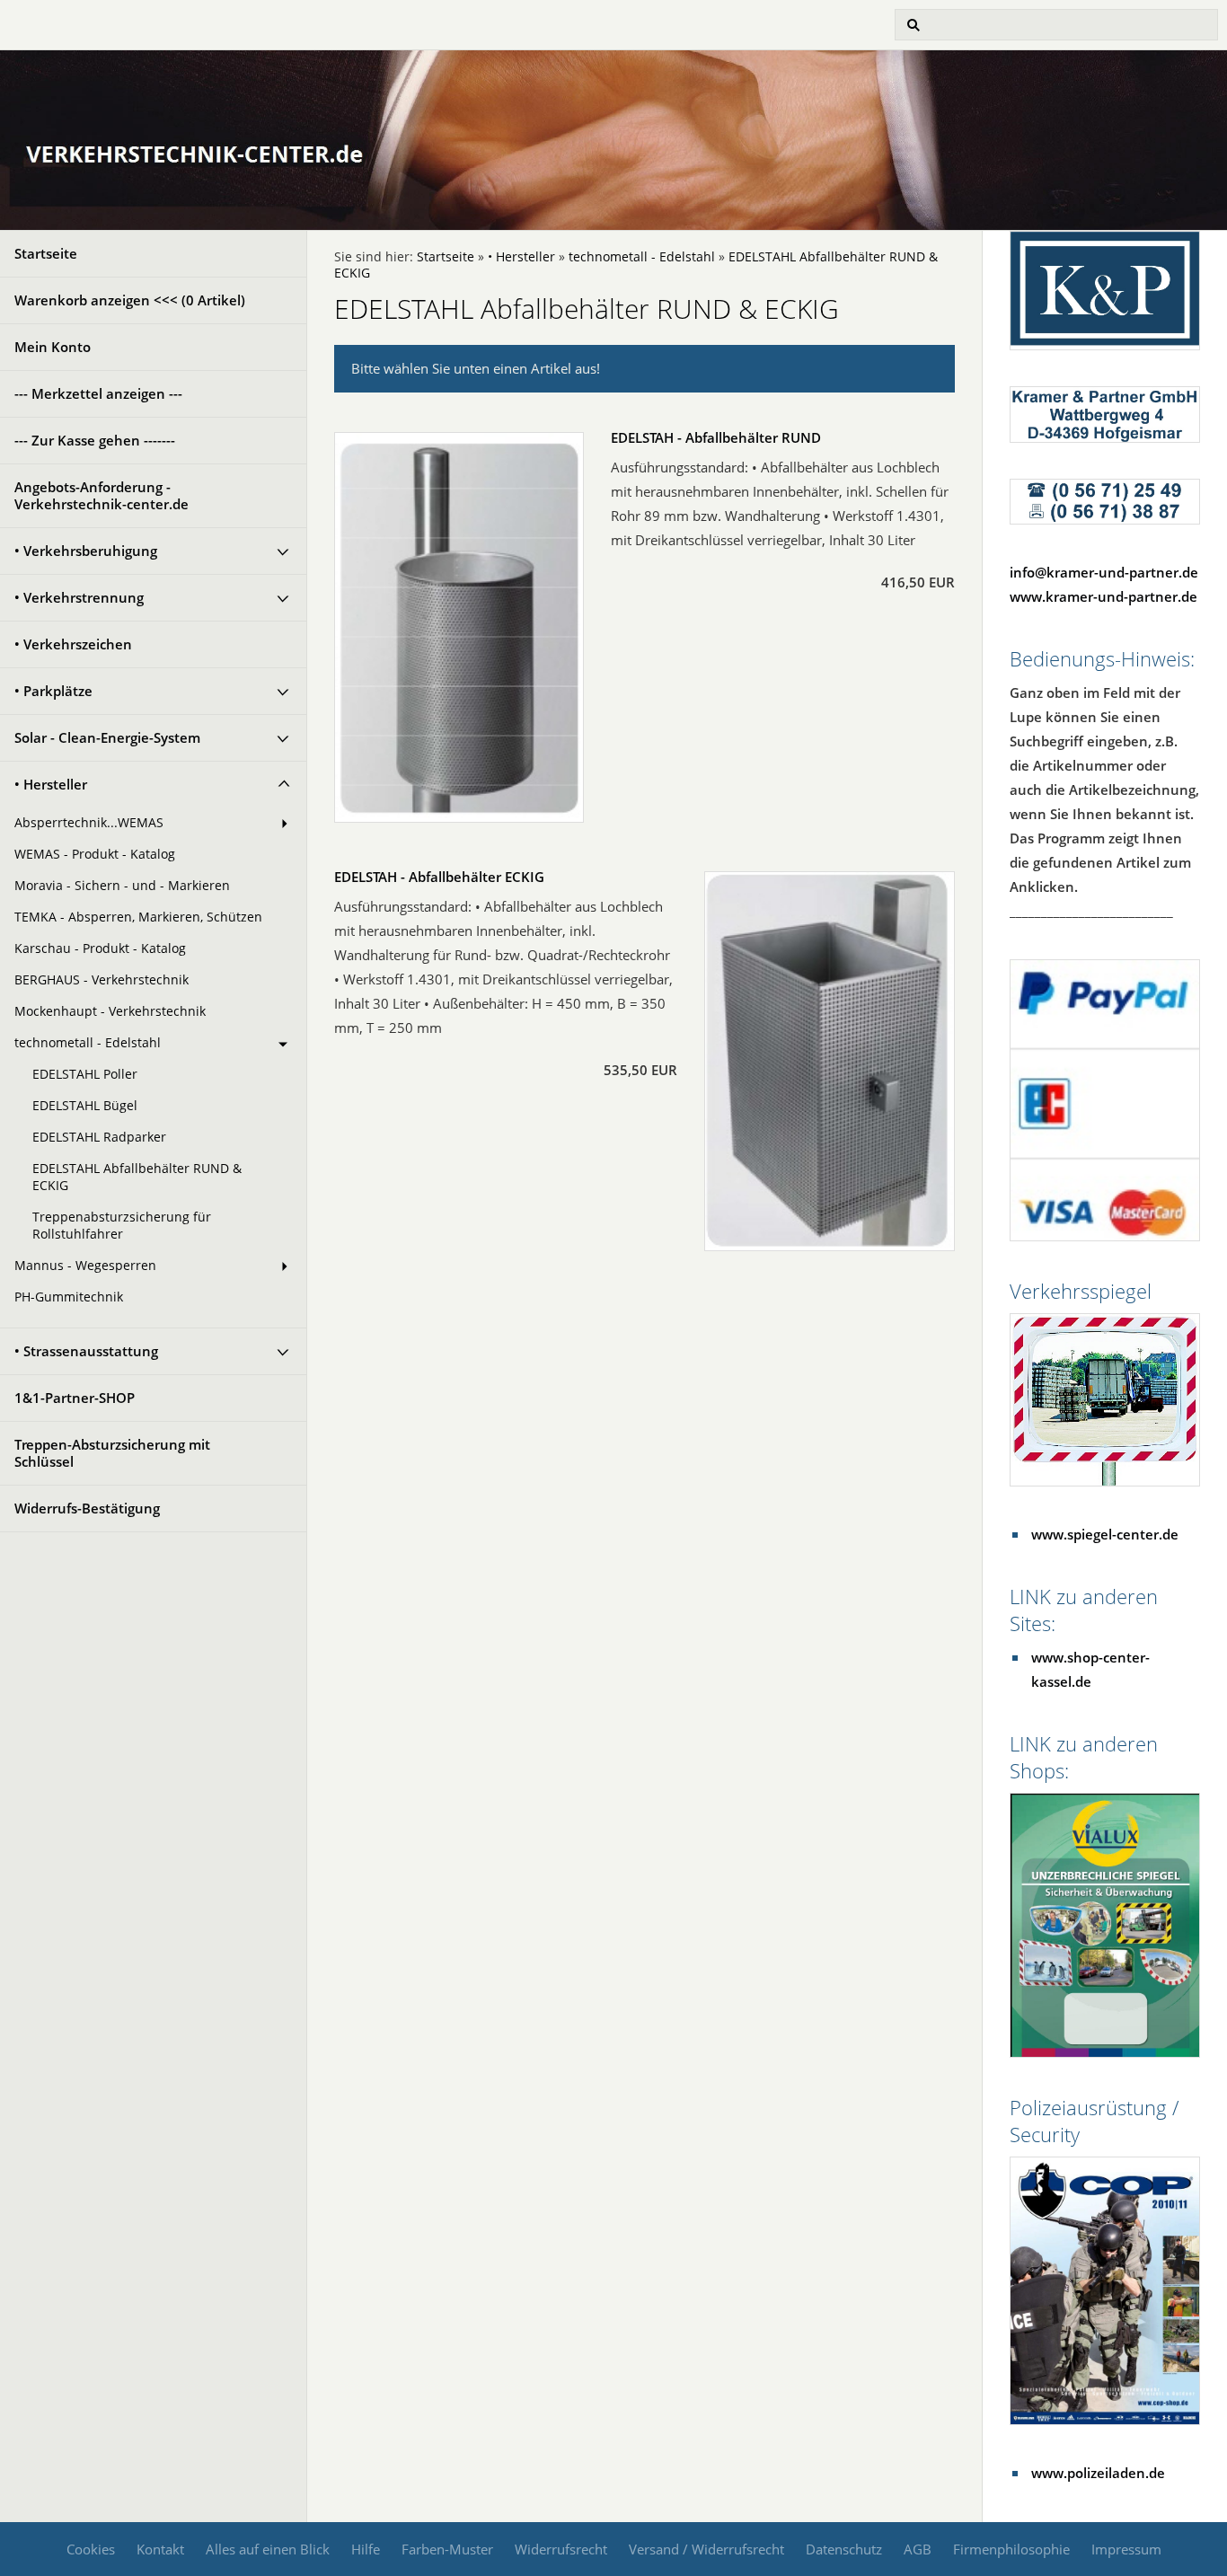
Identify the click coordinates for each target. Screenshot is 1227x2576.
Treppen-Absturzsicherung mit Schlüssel (112, 1453)
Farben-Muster (447, 2549)
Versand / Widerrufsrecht (706, 2549)
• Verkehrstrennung (79, 597)
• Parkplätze (53, 691)
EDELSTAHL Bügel (85, 1106)
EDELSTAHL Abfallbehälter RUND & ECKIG (137, 1177)
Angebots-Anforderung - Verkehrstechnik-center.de (102, 495)
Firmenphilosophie (1011, 2549)
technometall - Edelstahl (88, 1043)
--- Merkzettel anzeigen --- (98, 393)
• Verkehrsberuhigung (86, 551)
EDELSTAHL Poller (85, 1074)
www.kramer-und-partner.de (1103, 596)
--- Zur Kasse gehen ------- (95, 440)
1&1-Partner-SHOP (75, 1398)
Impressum (1126, 2549)
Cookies (91, 2549)
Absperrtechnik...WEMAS (89, 823)
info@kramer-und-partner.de (1104, 572)
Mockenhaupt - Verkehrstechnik (110, 1011)
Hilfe (366, 2549)
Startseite (46, 253)
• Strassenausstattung (86, 1351)
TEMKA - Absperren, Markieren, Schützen (138, 917)
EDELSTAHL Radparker (99, 1137)
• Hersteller (51, 784)
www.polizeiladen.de (1098, 2473)
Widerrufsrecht (561, 2549)
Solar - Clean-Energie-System (107, 737)
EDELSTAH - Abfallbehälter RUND (716, 437)
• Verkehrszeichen (73, 644)
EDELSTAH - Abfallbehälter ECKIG (439, 877)
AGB (918, 2549)
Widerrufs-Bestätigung (87, 1508)
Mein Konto (53, 347)
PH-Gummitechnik (69, 1297)
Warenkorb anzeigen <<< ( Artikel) (130, 300)
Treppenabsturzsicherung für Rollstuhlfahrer (122, 1226)
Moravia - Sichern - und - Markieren (122, 886)
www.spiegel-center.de (1105, 1534)
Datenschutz (844, 2549)
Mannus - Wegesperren (85, 1266)
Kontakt (160, 2549)
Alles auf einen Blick (268, 2549)
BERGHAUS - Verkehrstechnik (102, 980)
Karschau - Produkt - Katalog (100, 948)
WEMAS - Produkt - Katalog (95, 854)
